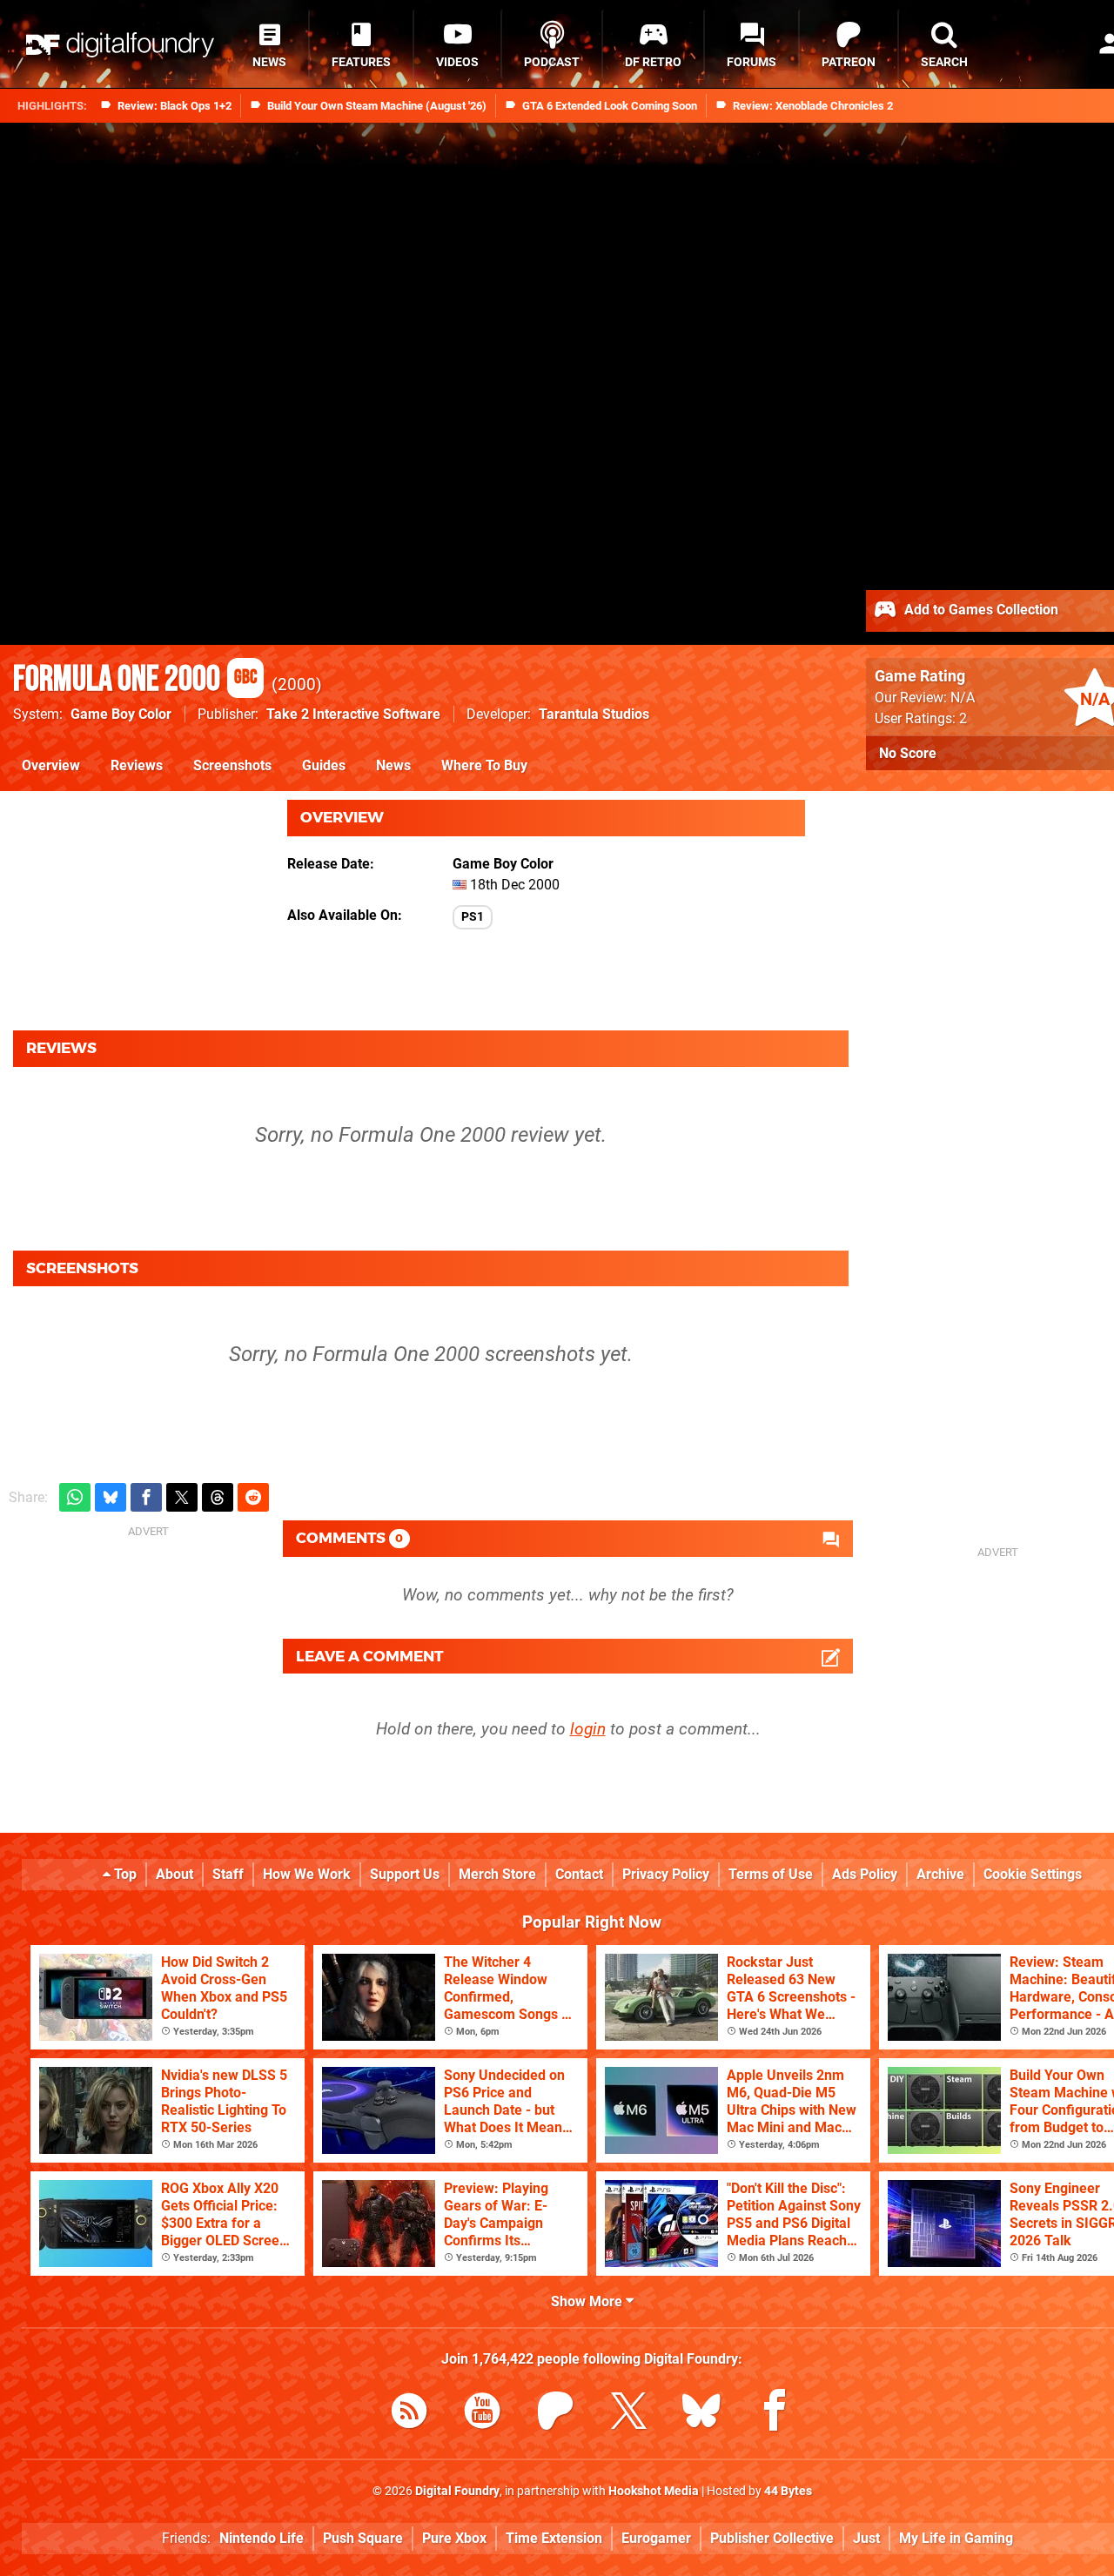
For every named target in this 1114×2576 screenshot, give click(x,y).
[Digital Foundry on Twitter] (628, 2414)
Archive (940, 1874)
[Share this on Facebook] (146, 1497)
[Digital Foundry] (120, 45)
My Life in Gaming (956, 2538)
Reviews (137, 765)
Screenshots (232, 765)
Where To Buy (484, 765)
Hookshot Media (654, 2491)
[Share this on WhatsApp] (75, 1497)
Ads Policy (865, 1874)
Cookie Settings (1033, 1874)
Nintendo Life (262, 2538)
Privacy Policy (666, 1874)
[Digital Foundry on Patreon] (555, 2414)
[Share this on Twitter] (182, 1497)
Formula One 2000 (135, 680)
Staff (228, 1874)
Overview (51, 765)
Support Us (405, 1874)
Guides (324, 765)
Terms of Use (771, 1874)
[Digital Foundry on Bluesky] (701, 2414)
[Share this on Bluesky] (111, 1497)
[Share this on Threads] (218, 1497)
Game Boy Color (121, 714)
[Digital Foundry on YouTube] (482, 2414)
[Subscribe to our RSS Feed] (409, 2414)
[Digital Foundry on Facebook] (775, 2414)
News (393, 765)
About (174, 1874)
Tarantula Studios (594, 714)
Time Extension (554, 2538)
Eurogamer (656, 2538)
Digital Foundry (457, 2491)
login (588, 1729)
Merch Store (497, 1874)
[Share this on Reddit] (253, 1497)
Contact (579, 1874)
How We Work (307, 1874)
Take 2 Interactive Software (353, 714)
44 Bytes (788, 2491)
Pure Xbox (454, 2538)
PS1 (473, 917)
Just (866, 2538)
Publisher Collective (772, 2538)
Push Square (363, 2538)
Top (124, 1874)
